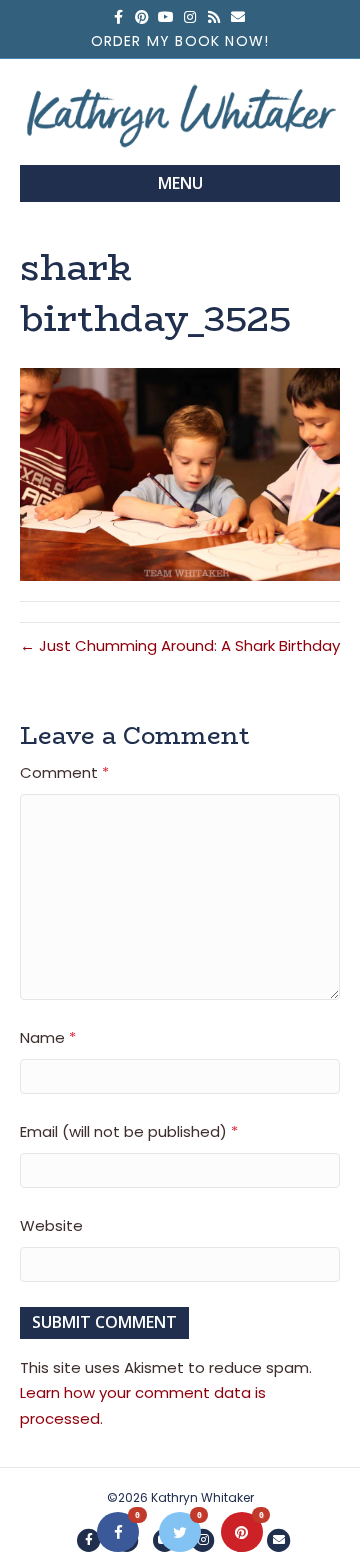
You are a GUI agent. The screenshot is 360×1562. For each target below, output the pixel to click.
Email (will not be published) (129, 1131)
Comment (64, 772)
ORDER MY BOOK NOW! (180, 41)
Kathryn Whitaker (202, 1497)
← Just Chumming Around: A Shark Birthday (180, 645)
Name (48, 1037)
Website (51, 1225)
